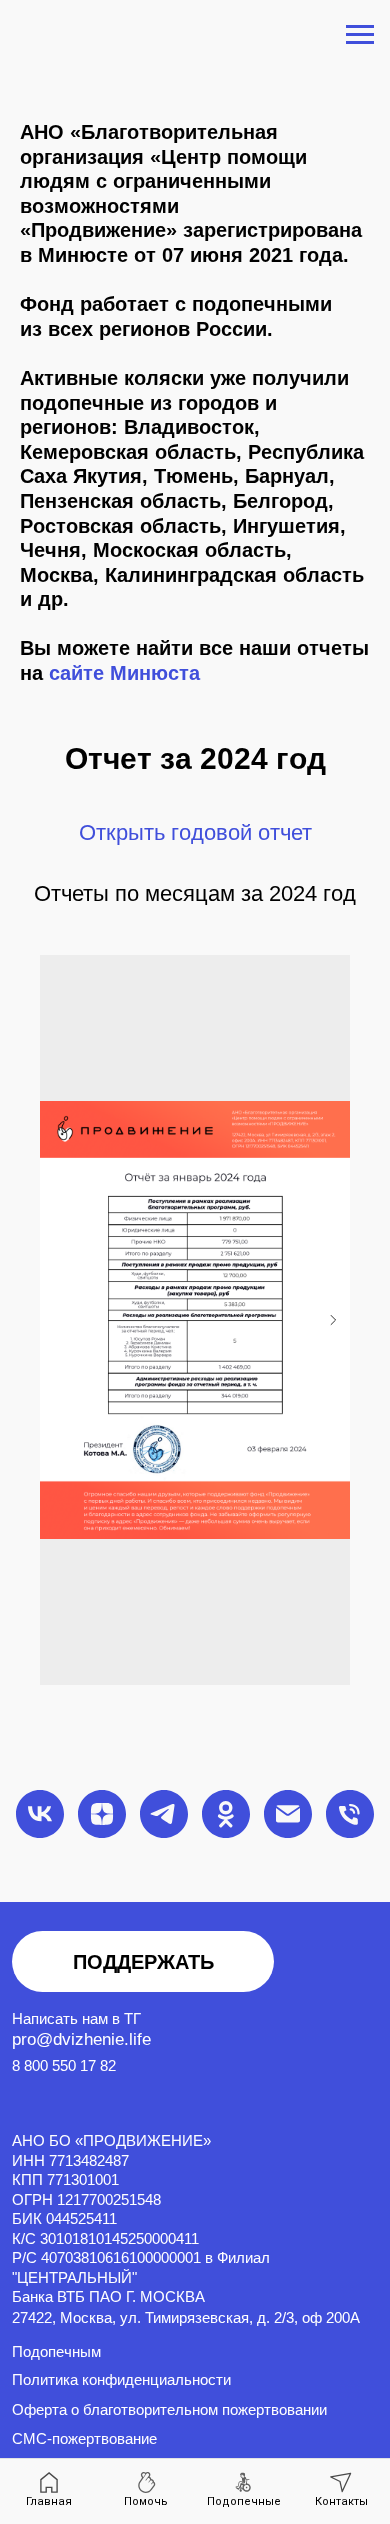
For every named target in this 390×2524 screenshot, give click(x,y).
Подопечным (56, 2352)
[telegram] (164, 1814)
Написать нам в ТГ (76, 2019)
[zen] (102, 1814)
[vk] (40, 1814)
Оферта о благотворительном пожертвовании (169, 2410)
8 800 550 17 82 (64, 2066)
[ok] (226, 1814)
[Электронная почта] (288, 1814)
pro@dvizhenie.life (81, 2039)
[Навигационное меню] (360, 35)
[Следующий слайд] (333, 1320)
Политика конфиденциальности (121, 2380)
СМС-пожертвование (84, 2439)
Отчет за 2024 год (195, 758)
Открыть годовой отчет (195, 832)
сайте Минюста (124, 673)
